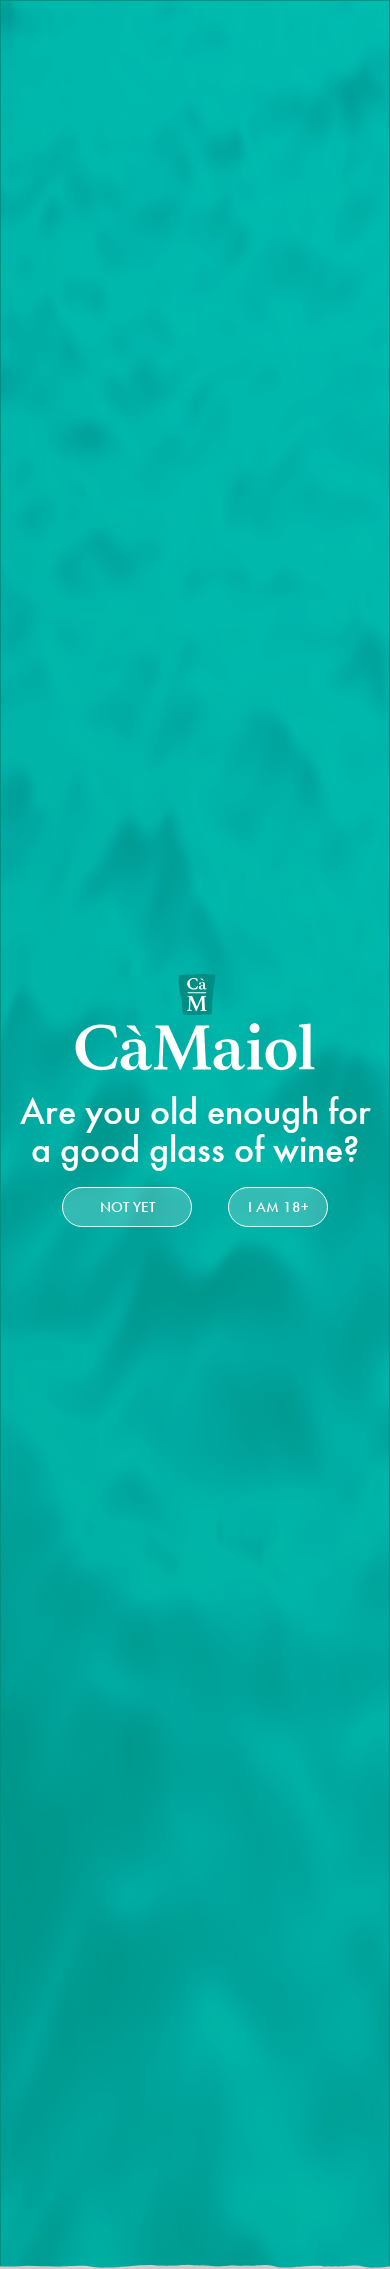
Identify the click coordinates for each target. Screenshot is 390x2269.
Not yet (127, 1207)
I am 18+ (278, 1207)
